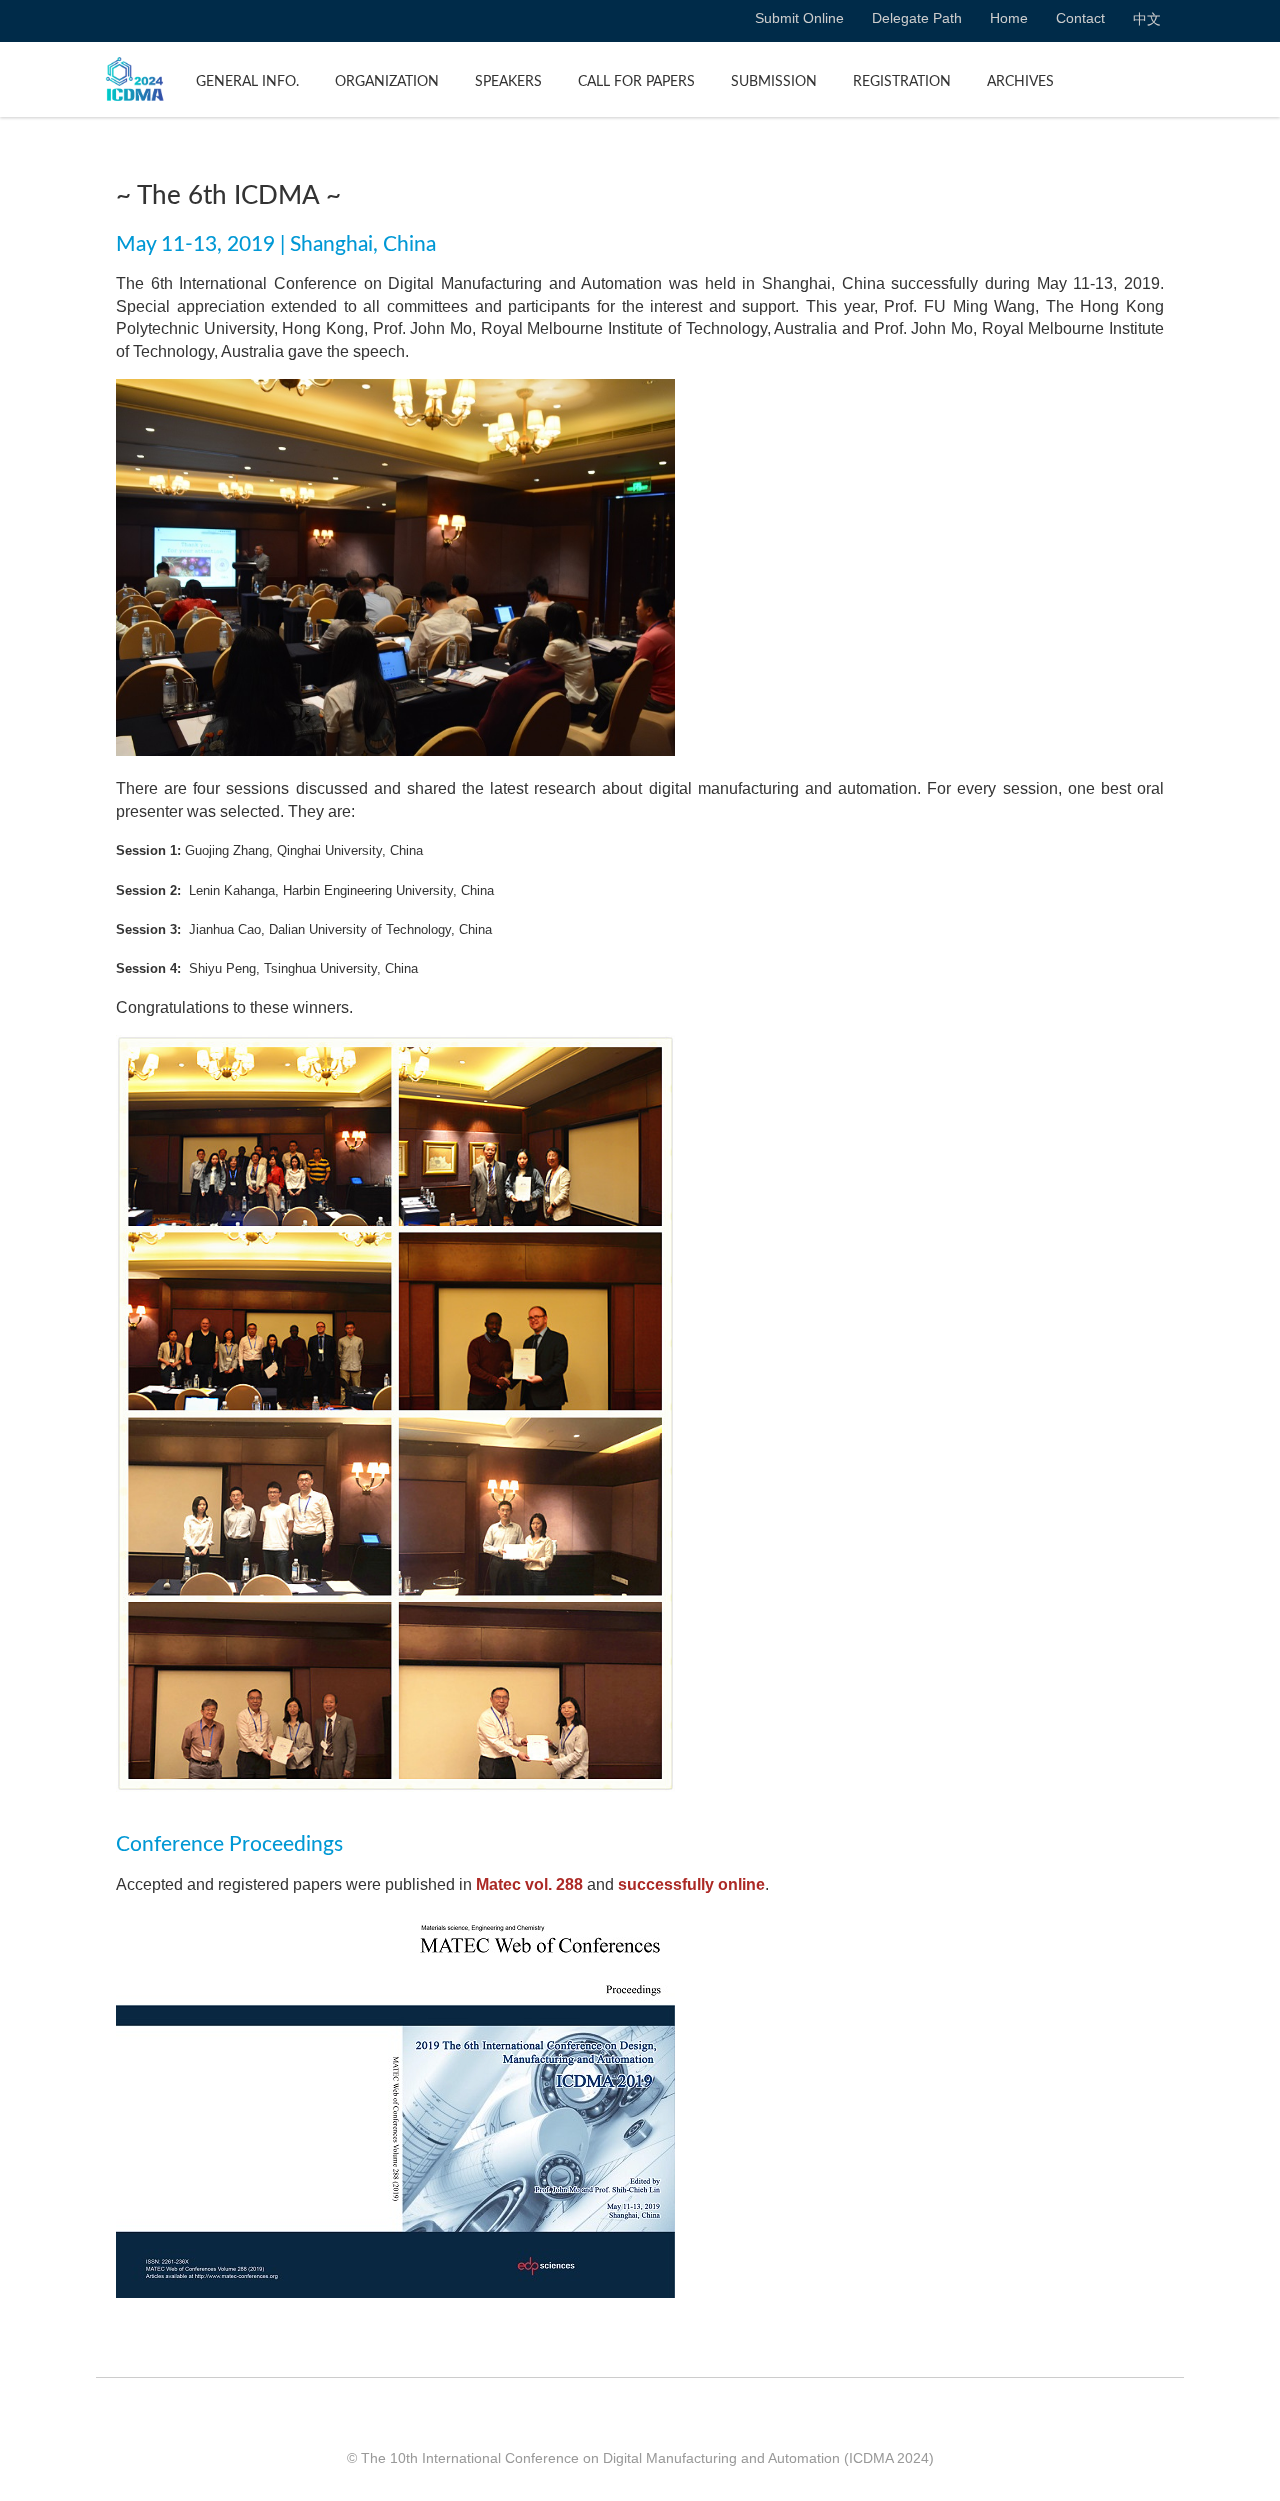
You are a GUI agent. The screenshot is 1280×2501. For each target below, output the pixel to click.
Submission (774, 82)
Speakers (508, 82)
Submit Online (799, 18)
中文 (1147, 19)
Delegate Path (917, 18)
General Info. (247, 82)
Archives (1020, 82)
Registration (902, 82)
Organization (387, 82)
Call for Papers (636, 82)
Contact (1080, 18)
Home (1009, 18)
